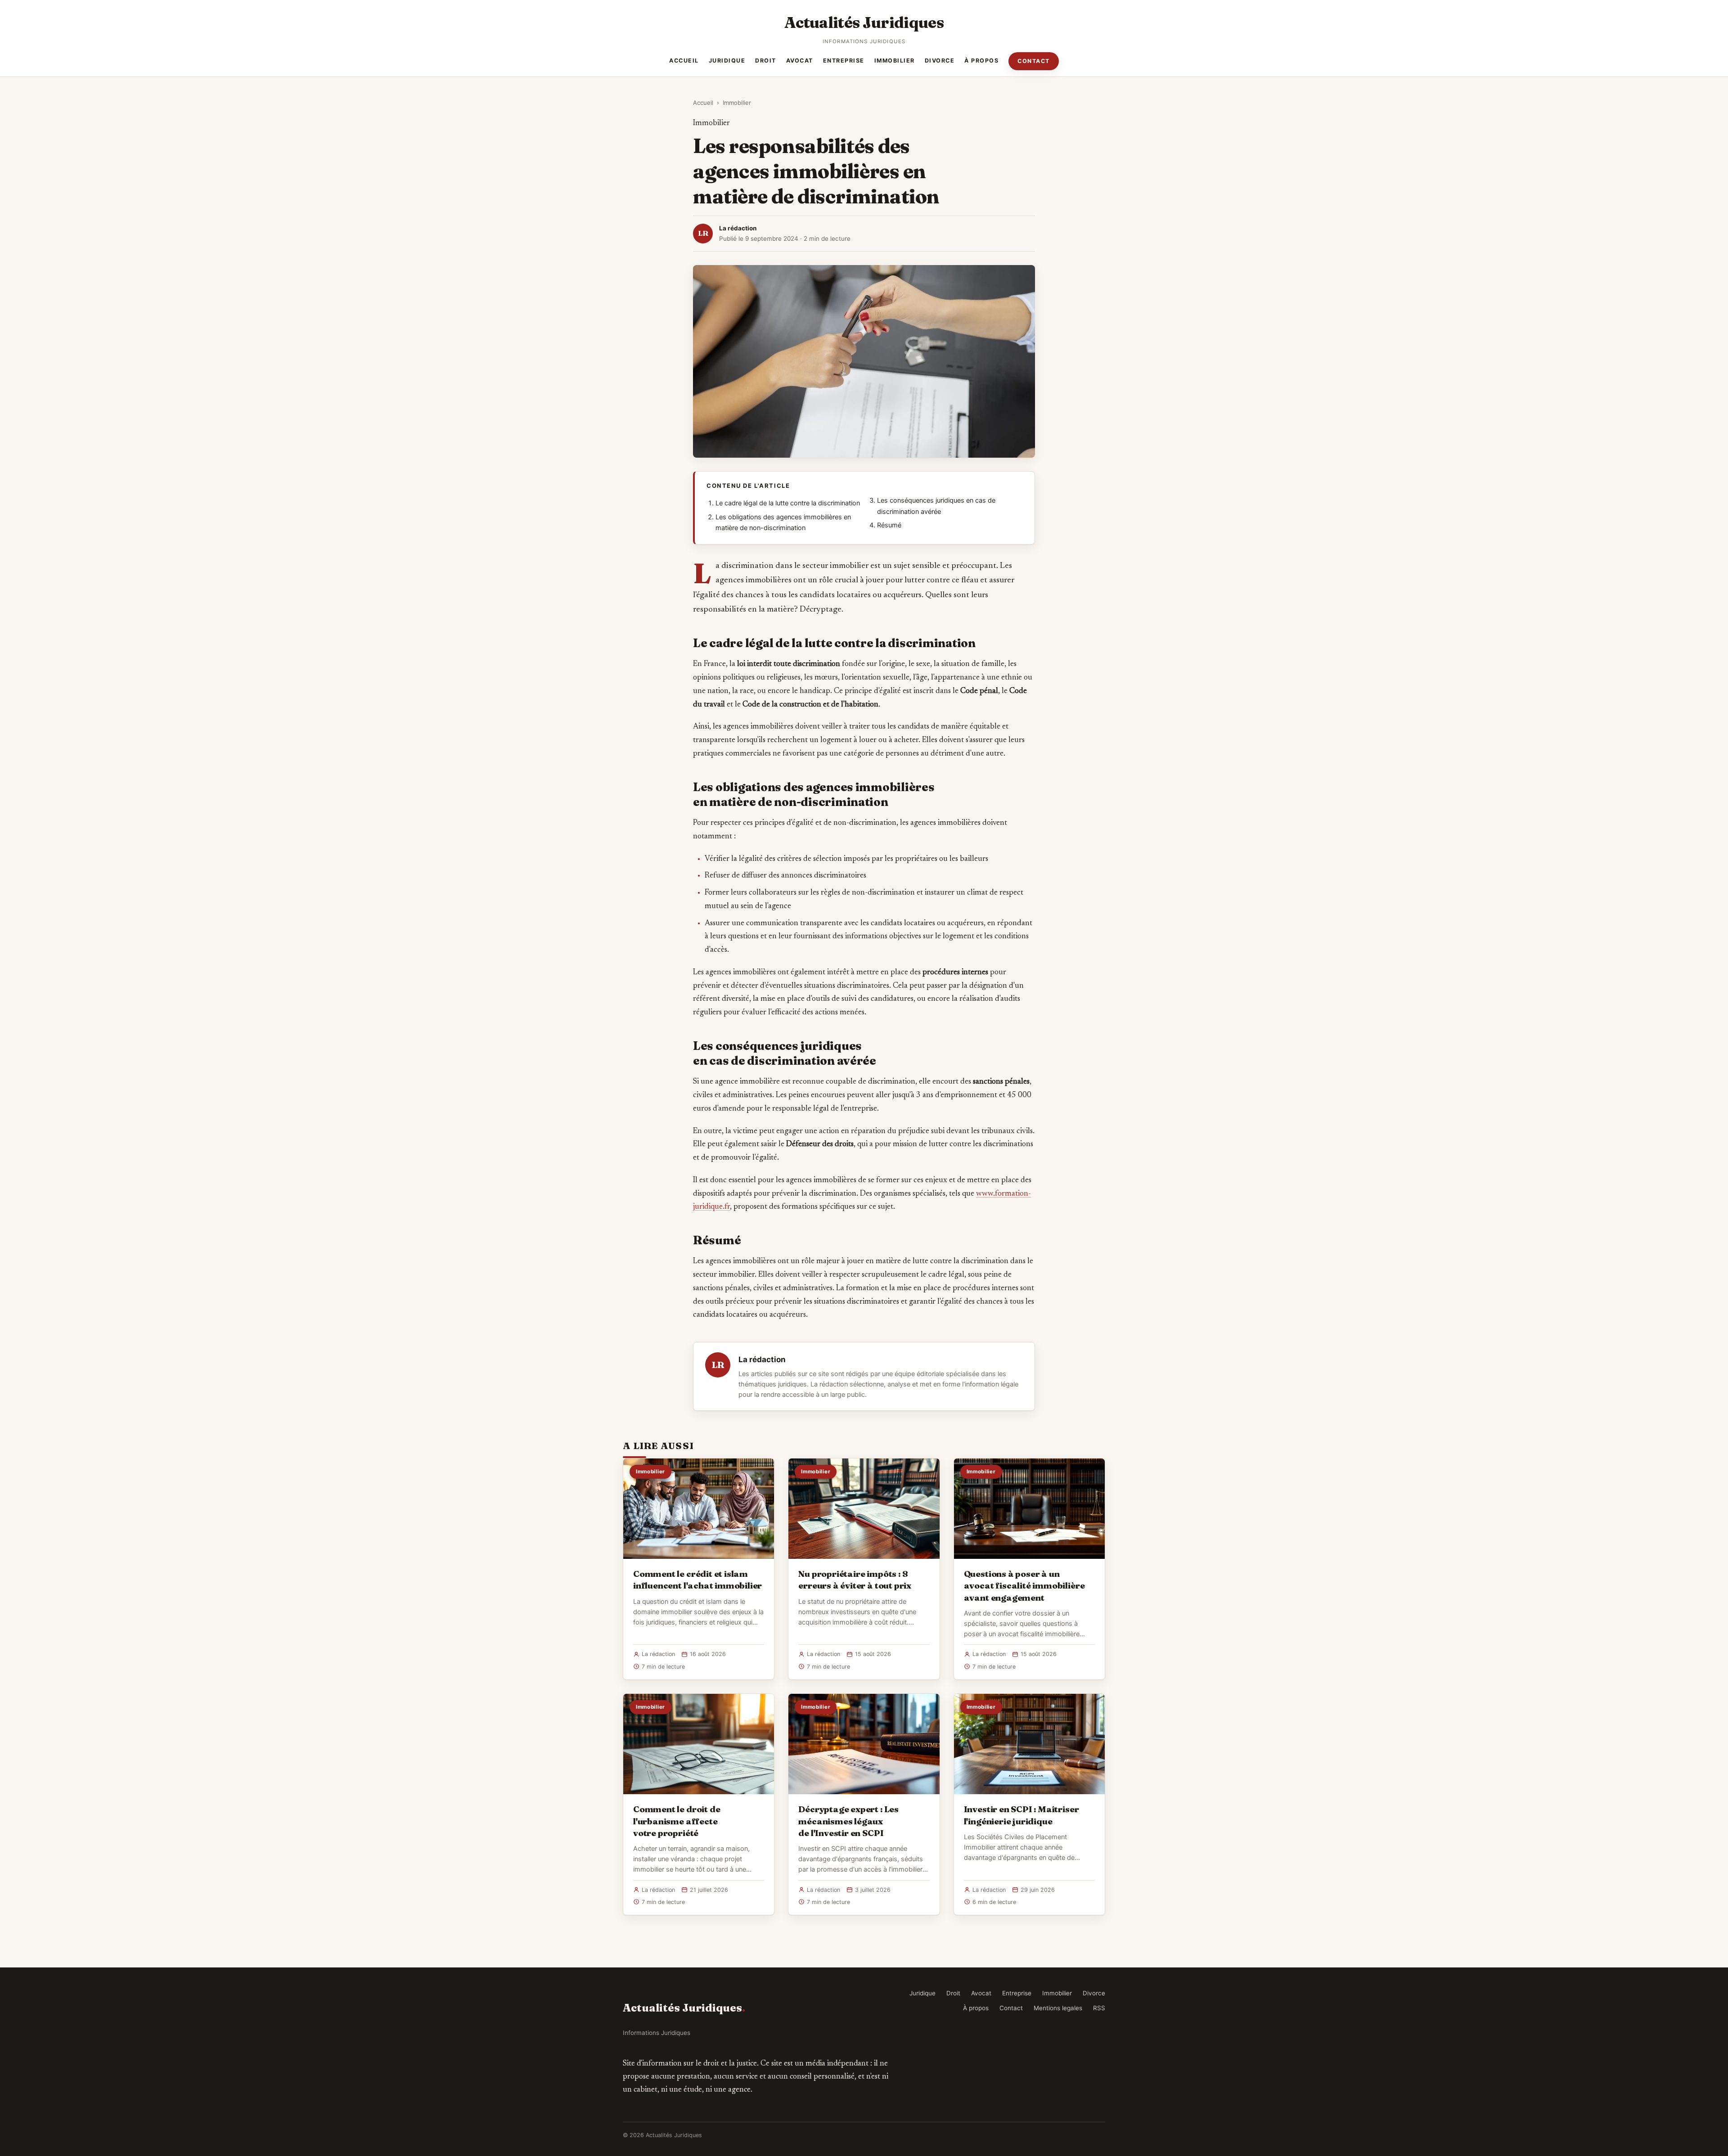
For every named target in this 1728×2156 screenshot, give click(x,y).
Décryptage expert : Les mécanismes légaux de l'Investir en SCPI (848, 1821)
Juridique (727, 61)
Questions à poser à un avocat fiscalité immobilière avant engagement (1024, 1585)
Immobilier (895, 61)
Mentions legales (1058, 2008)
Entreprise (844, 61)
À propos (981, 61)
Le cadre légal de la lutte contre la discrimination (788, 503)
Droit (766, 61)
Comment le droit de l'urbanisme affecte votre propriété (677, 1821)
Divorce (940, 61)
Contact (1034, 61)
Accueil (684, 61)
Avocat (800, 61)
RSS (1099, 2008)
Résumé (889, 525)
